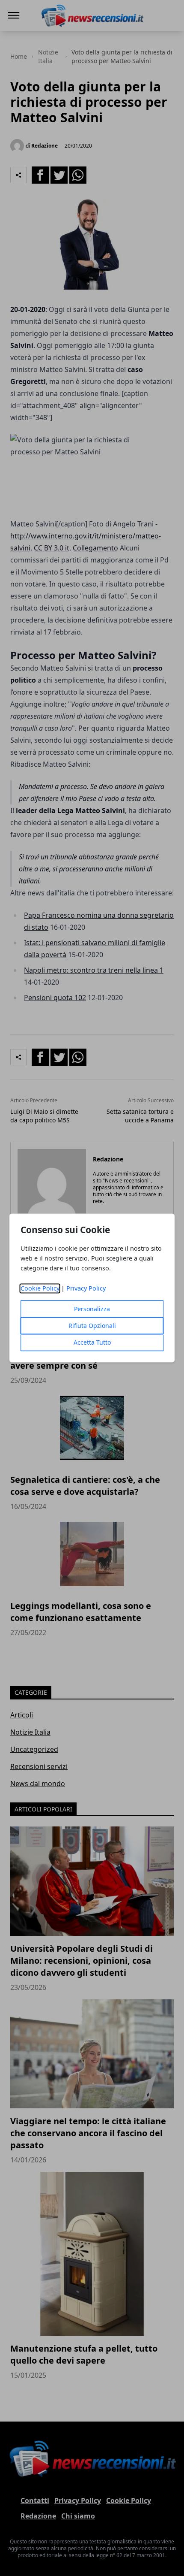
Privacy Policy (86, 1289)
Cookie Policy (40, 1289)
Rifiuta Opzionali (92, 1326)
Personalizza (92, 1309)
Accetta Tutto (92, 1343)
